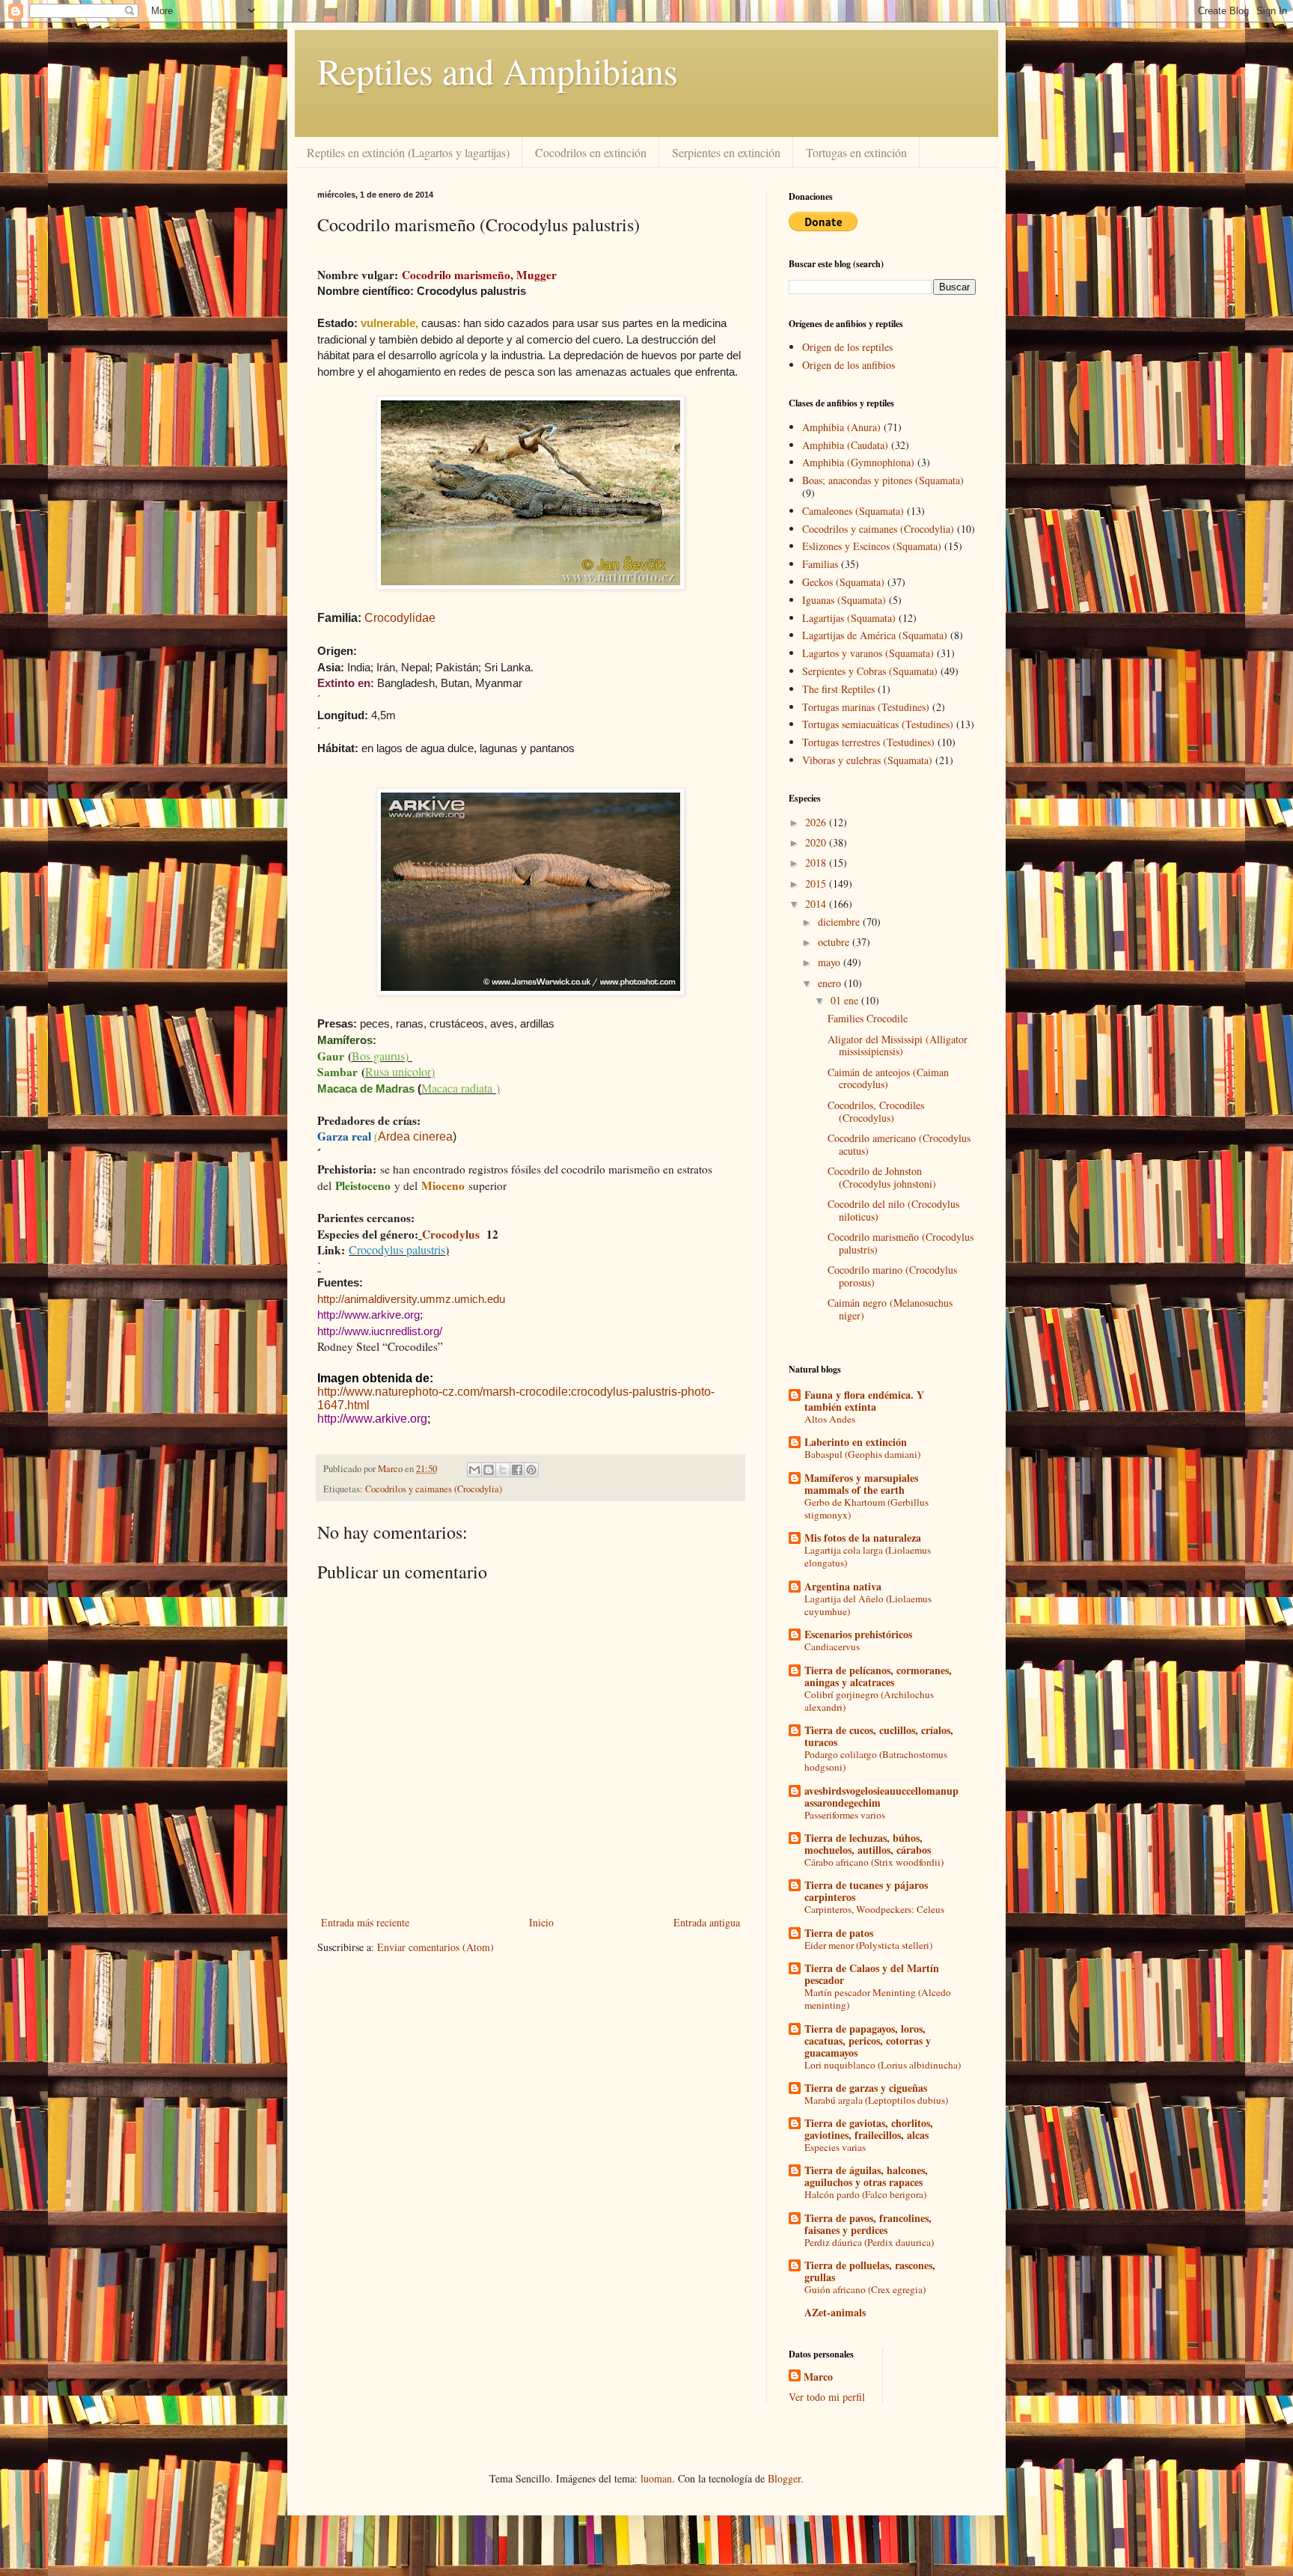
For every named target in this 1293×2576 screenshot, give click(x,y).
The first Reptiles (838, 689)
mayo (831, 962)
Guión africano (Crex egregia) (865, 2289)
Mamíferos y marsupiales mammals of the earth (861, 1484)
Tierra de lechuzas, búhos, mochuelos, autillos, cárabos (868, 1844)
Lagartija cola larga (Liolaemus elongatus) (868, 1556)
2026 (817, 822)
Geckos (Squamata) (843, 582)
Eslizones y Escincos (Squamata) (872, 546)
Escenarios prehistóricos (858, 1634)
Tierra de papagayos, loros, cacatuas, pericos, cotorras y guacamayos (868, 2041)
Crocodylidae (400, 618)
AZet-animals (835, 2312)
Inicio (541, 1922)
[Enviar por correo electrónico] (474, 1470)
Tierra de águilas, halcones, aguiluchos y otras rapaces (866, 2176)
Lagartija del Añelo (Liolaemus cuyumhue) (868, 1605)
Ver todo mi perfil (827, 2397)
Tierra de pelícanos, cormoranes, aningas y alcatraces (878, 1676)
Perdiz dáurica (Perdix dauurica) (869, 2242)
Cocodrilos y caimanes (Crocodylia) (434, 1489)
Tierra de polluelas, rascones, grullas (870, 2271)
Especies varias (835, 2147)
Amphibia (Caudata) (845, 445)
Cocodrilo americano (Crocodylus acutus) (899, 1144)
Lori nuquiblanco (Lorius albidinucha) (883, 2065)
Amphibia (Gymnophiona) (858, 462)
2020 (817, 842)
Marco (818, 2377)
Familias (820, 564)
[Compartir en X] (503, 1470)
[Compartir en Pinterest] (531, 1470)
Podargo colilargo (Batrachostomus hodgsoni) (876, 1761)
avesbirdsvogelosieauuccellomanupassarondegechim (881, 1797)
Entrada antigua (707, 1922)
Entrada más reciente (365, 1922)
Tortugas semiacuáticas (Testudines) (878, 724)
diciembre (840, 922)
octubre (835, 942)
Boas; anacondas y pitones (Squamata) (883, 480)
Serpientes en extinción (726, 152)
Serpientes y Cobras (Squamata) (870, 671)
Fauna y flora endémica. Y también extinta (864, 1401)
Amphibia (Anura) (841, 427)
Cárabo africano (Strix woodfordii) (874, 1862)
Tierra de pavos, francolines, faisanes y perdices (868, 2224)
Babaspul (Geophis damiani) (862, 1454)
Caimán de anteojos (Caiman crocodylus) (888, 1078)
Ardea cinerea (415, 1136)
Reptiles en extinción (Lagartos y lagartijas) (408, 152)
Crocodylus (451, 1234)
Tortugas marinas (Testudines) (866, 707)
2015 (817, 883)
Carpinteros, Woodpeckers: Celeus (874, 1909)
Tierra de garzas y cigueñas (866, 2088)
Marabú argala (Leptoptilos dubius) (876, 2100)
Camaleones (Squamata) (853, 511)
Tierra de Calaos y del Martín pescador (872, 1974)
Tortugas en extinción (856, 152)
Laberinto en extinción (856, 1442)
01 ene (846, 1000)
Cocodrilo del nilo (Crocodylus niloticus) (893, 1210)
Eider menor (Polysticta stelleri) (868, 1945)
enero (831, 983)
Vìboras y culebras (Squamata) (867, 760)
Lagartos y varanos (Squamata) (868, 653)
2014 (817, 904)
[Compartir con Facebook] (517, 1470)
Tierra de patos (839, 1933)
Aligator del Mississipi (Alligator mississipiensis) (898, 1046)
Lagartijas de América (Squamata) (875, 635)
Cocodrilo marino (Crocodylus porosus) (892, 1276)
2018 (817, 863)
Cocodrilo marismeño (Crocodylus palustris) (901, 1243)
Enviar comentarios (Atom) (435, 1947)
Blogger (784, 2478)
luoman (656, 2478)
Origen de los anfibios (849, 365)
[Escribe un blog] (489, 1470)
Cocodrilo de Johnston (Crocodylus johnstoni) (882, 1177)
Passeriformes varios (845, 1815)
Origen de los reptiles (847, 347)
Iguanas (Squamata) (844, 600)
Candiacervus (832, 1646)
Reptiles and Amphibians (498, 70)
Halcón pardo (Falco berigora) (865, 2194)
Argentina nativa (843, 1586)
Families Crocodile (868, 1018)
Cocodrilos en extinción (591, 152)
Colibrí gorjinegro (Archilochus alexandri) (869, 1701)
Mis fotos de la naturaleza (863, 1538)
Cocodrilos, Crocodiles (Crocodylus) (876, 1111)
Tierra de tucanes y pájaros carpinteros (866, 1891)
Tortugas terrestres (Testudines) (868, 742)
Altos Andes (830, 1419)
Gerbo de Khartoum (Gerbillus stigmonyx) (866, 1508)
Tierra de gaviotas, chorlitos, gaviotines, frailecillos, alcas (869, 2129)
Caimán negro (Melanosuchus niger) (890, 1309)
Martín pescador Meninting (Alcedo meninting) (878, 1999)
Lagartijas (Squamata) (849, 618)
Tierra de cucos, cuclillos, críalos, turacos (879, 1736)
